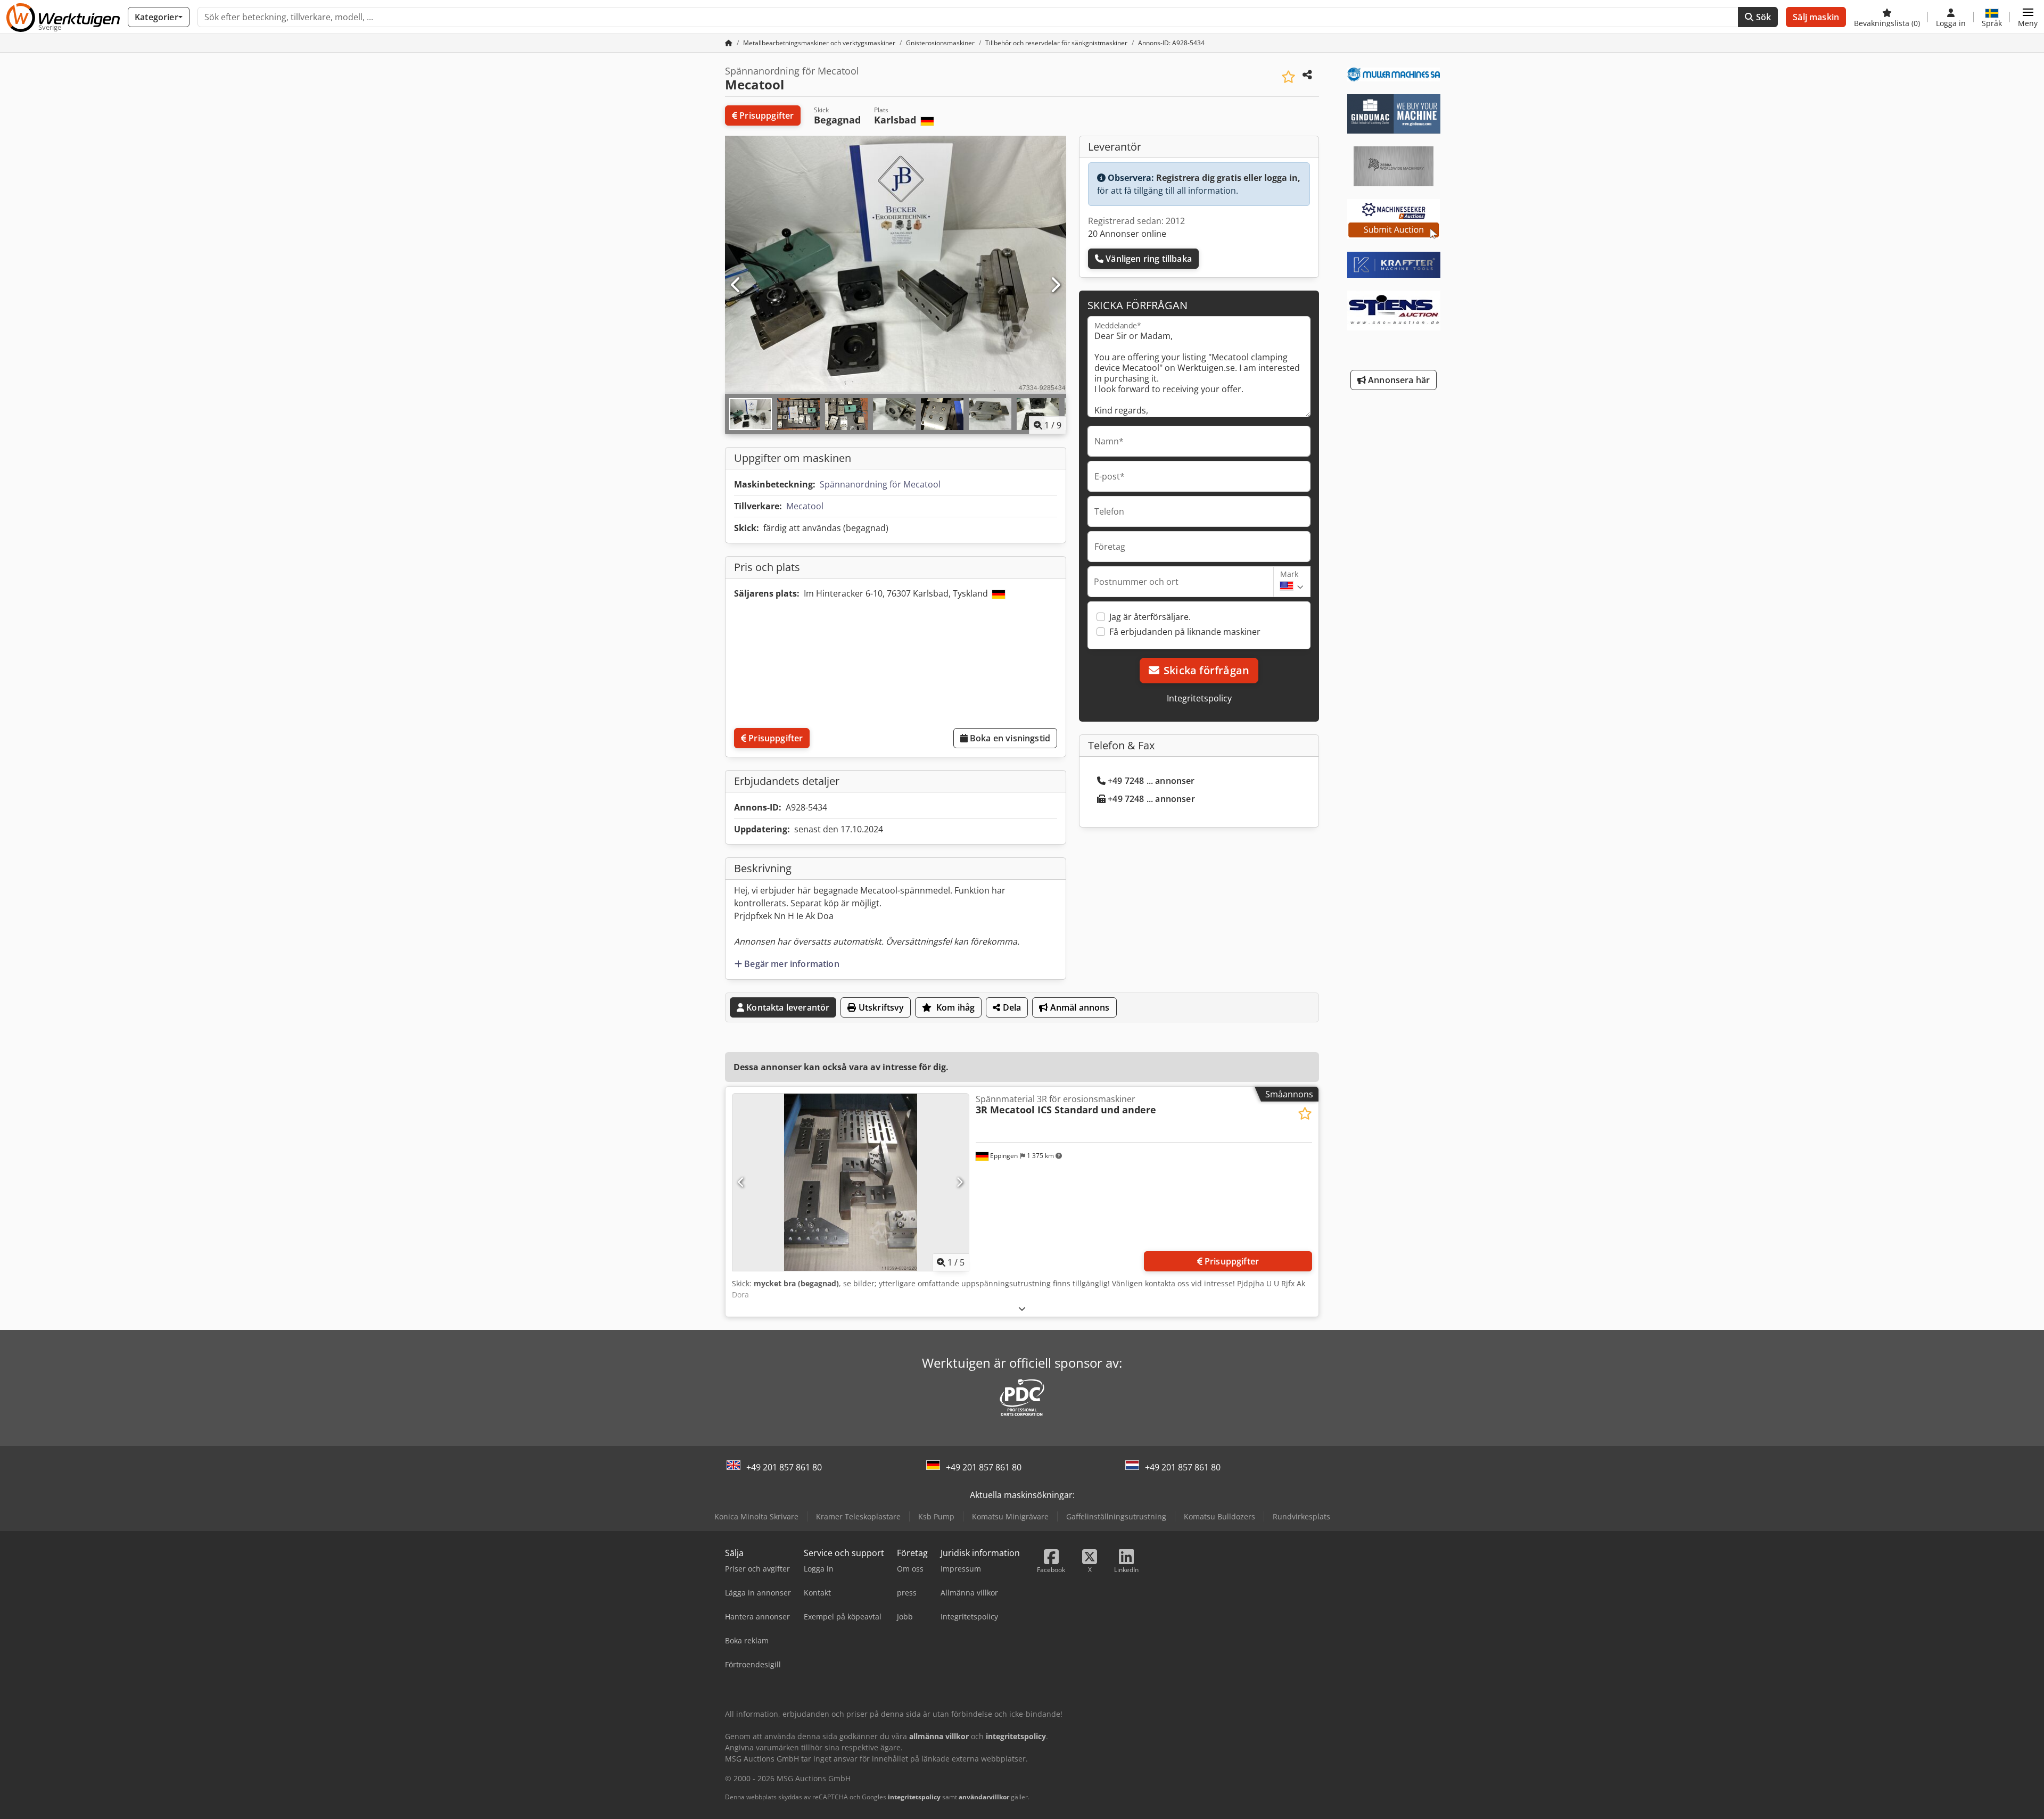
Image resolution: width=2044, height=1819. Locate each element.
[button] (2028, 17)
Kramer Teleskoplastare (858, 1516)
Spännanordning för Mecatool (880, 484)
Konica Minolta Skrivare (756, 1516)
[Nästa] (1055, 285)
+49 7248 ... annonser (1151, 781)
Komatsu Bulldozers (1219, 1516)
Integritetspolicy (1199, 698)
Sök (1763, 17)
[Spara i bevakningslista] (1288, 77)
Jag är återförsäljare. (1150, 617)
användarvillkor (984, 1797)
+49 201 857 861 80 (784, 1467)
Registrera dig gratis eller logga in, (1228, 178)
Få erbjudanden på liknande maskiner (1185, 632)
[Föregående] (736, 285)
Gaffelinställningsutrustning (1116, 1516)
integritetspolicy (914, 1797)
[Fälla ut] (1022, 1308)
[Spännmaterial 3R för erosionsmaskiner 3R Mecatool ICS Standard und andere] (851, 1182)
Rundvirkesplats (1301, 1516)
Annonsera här (1398, 380)
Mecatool (805, 506)
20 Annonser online (1127, 234)
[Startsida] (729, 43)
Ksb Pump (936, 1516)
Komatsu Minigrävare (1010, 1516)
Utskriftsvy (880, 1007)
